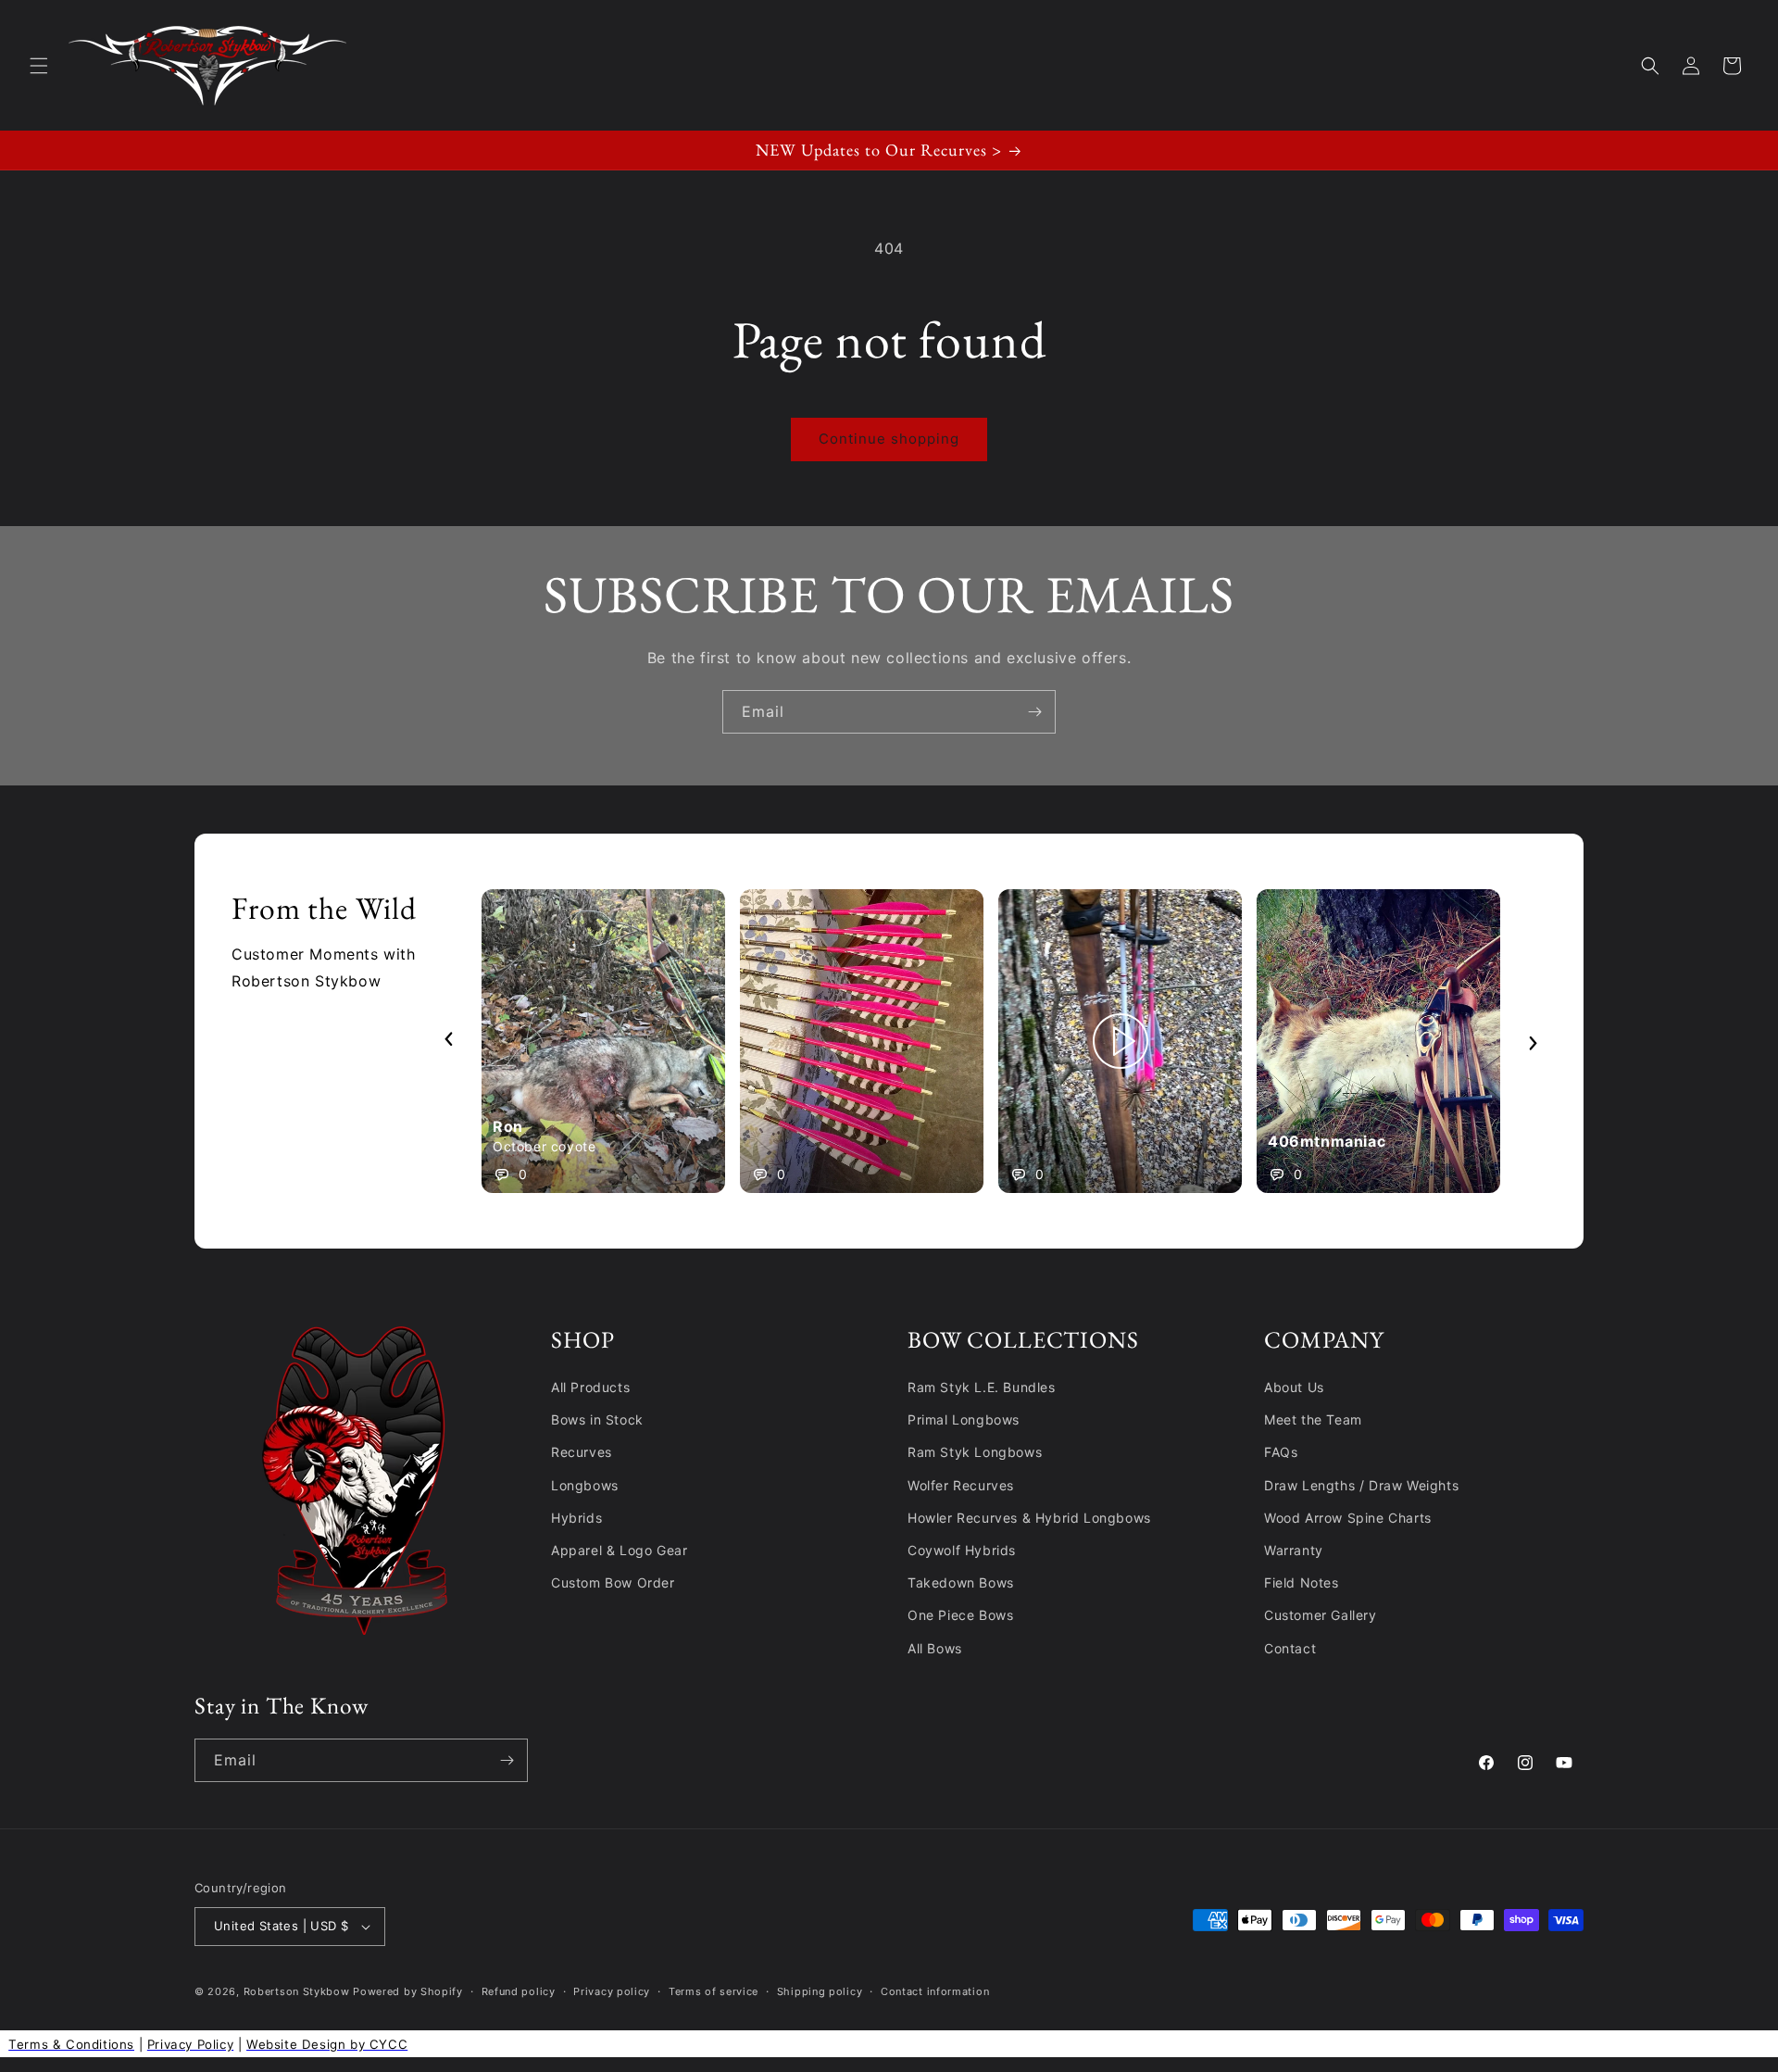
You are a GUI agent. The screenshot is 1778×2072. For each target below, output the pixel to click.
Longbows (585, 1485)
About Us (1294, 1387)
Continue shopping (889, 439)
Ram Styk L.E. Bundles (982, 1387)
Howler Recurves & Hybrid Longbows (1029, 1518)
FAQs (1281, 1452)
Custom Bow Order (613, 1582)
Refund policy (519, 1991)
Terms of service (714, 1991)
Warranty (1294, 1550)
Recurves (582, 1452)
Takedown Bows (961, 1582)
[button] (39, 66)
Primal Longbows (964, 1419)
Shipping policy (820, 1991)
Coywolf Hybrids (962, 1550)
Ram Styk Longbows (975, 1452)
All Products (590, 1387)
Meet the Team (1313, 1419)
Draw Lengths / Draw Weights (1361, 1485)
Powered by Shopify (408, 1991)
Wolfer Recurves (961, 1485)
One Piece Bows (960, 1615)
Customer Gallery (1321, 1615)
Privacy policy (612, 1991)
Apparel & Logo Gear (619, 1550)
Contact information (935, 1991)
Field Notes (1302, 1582)
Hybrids (576, 1518)
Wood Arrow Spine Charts (1348, 1518)
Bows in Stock (597, 1419)
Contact (1290, 1648)
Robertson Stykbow (297, 1991)
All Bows (935, 1648)
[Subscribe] (1034, 712)
